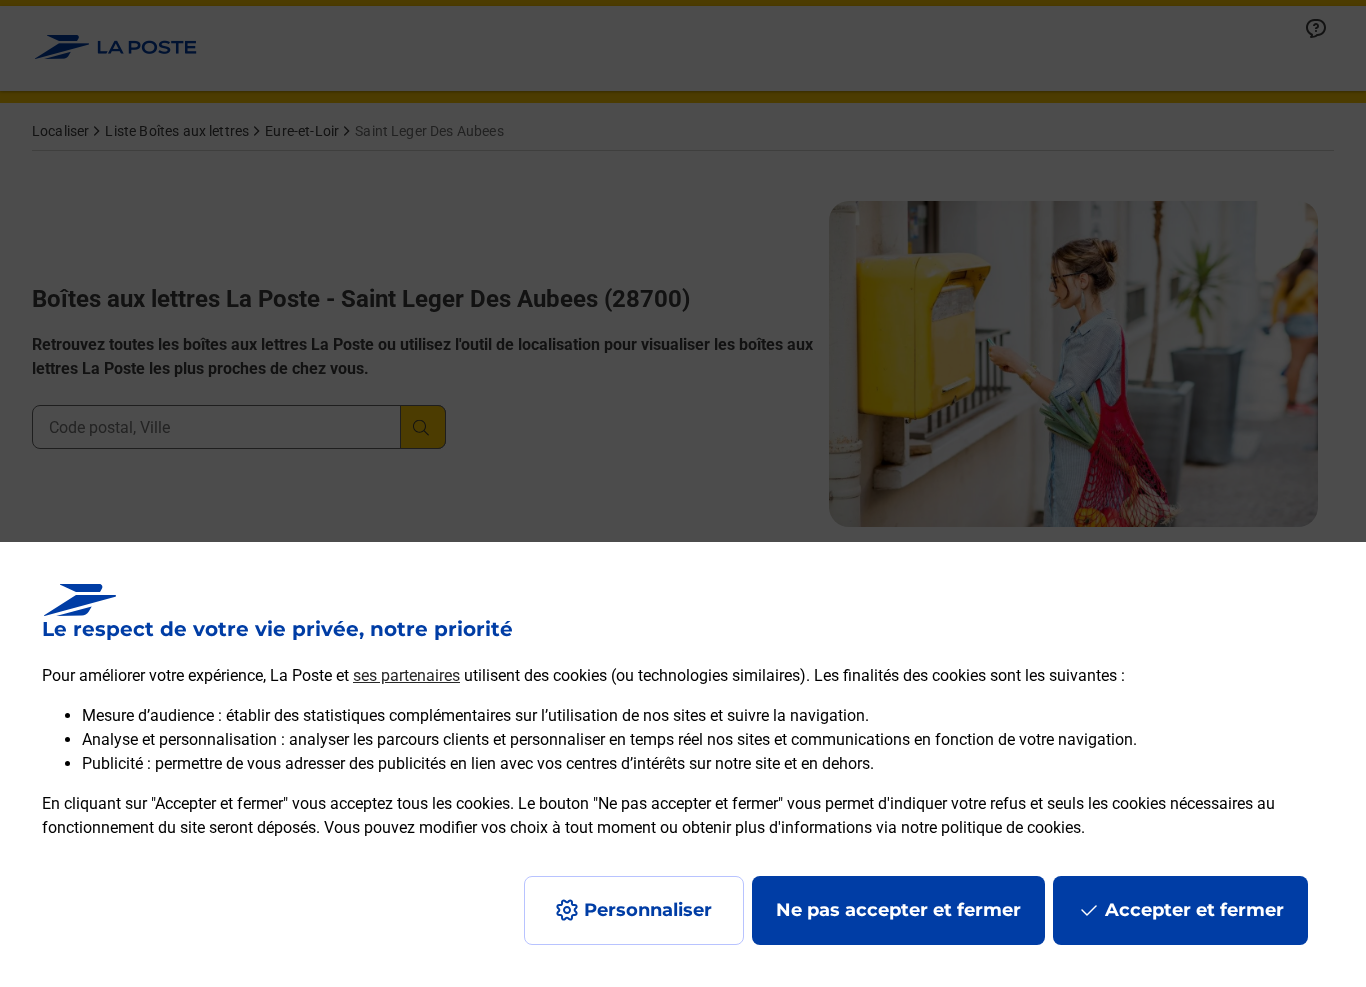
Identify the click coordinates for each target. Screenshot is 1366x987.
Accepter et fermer (1194, 910)
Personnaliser (648, 910)
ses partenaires (406, 675)
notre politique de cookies (991, 827)
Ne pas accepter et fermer (898, 910)
